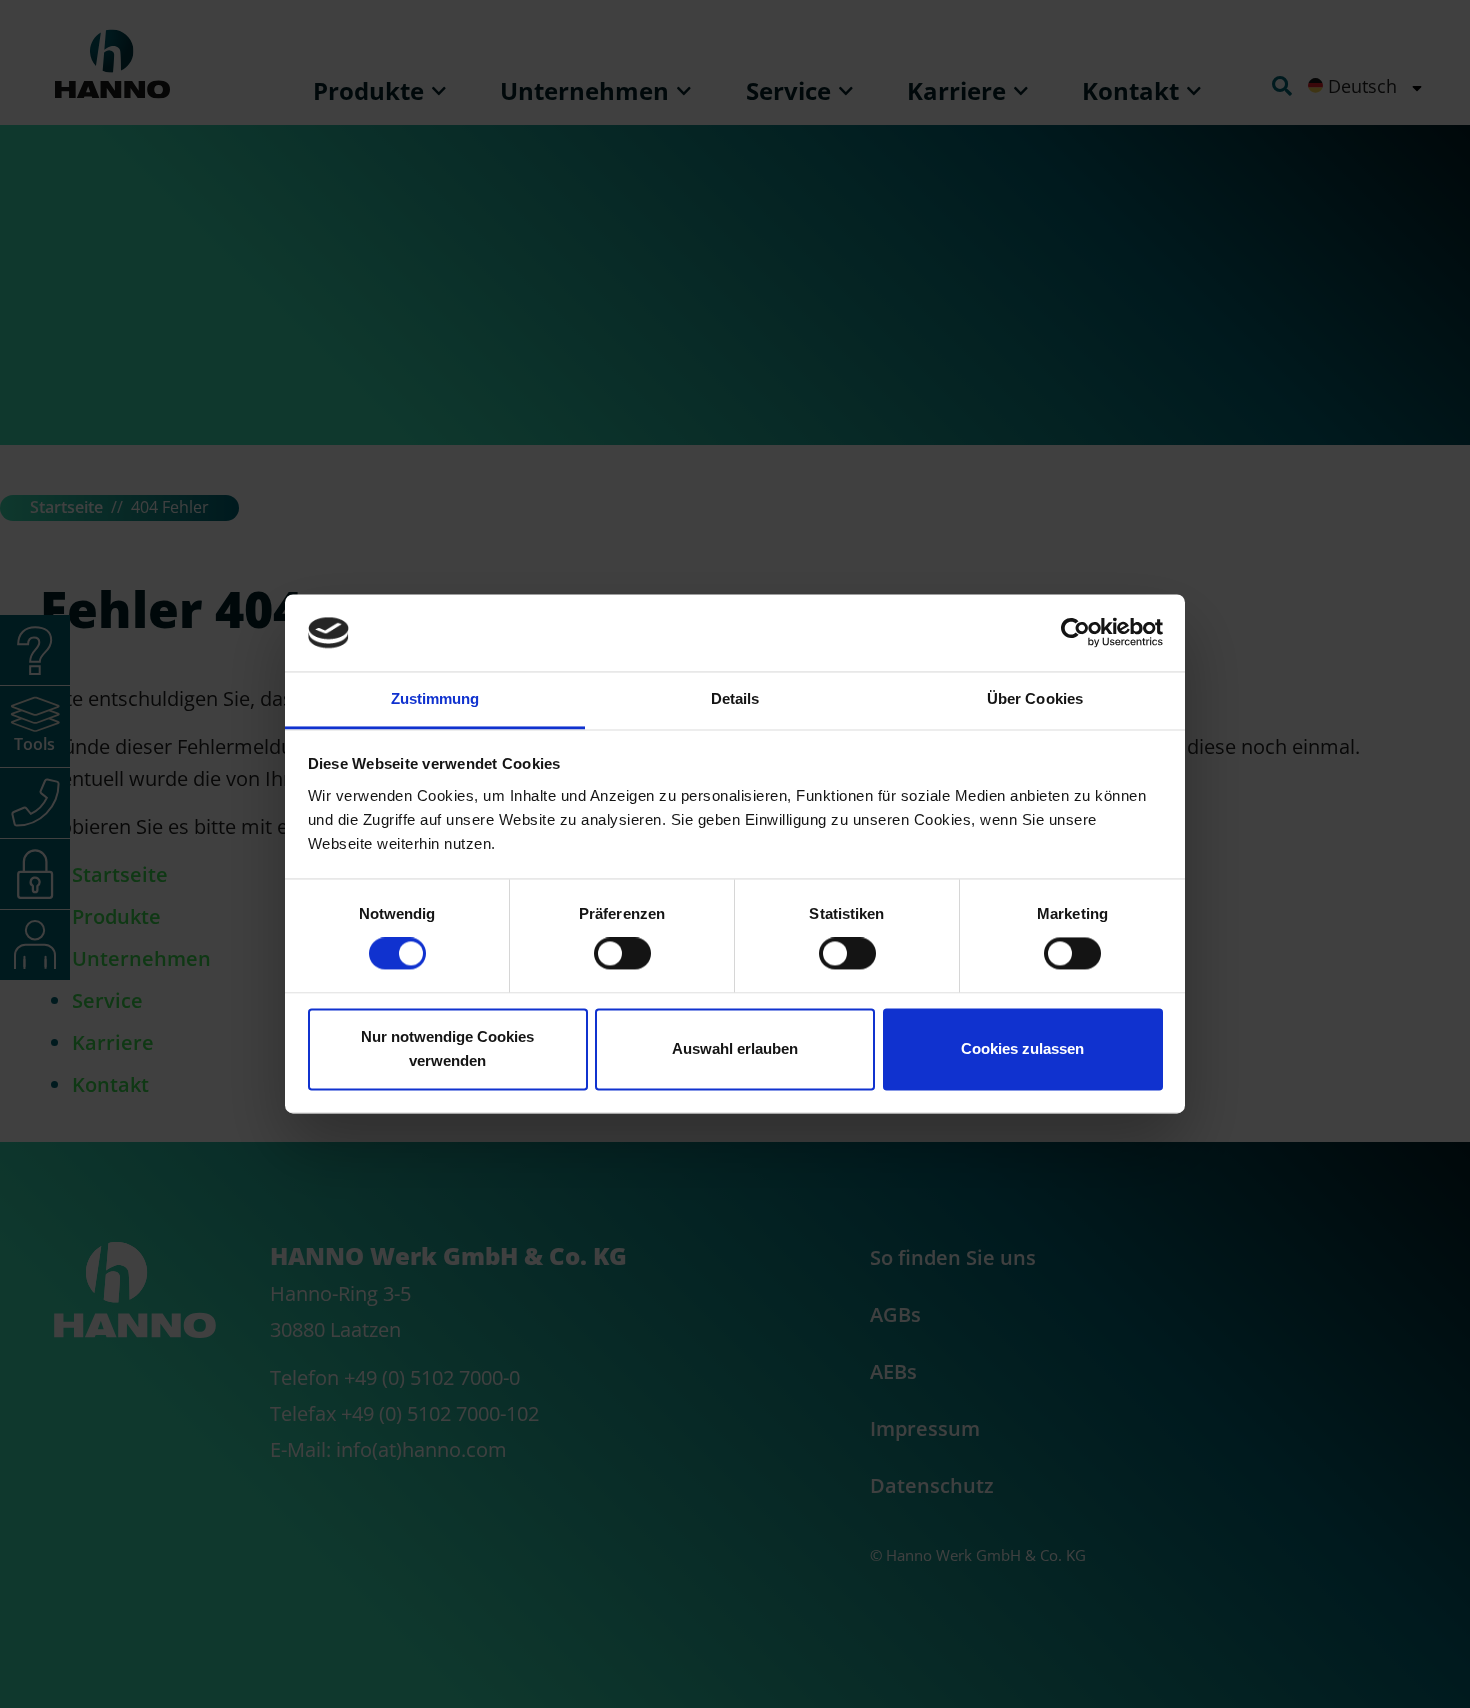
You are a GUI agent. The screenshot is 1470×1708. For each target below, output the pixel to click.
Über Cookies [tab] (1035, 698)
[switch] (622, 954)
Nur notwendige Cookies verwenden (447, 1048)
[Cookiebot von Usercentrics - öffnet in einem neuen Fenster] (1075, 633)
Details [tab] (735, 698)
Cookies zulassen (1022, 1048)
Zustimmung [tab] (435, 698)
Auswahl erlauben (735, 1048)
